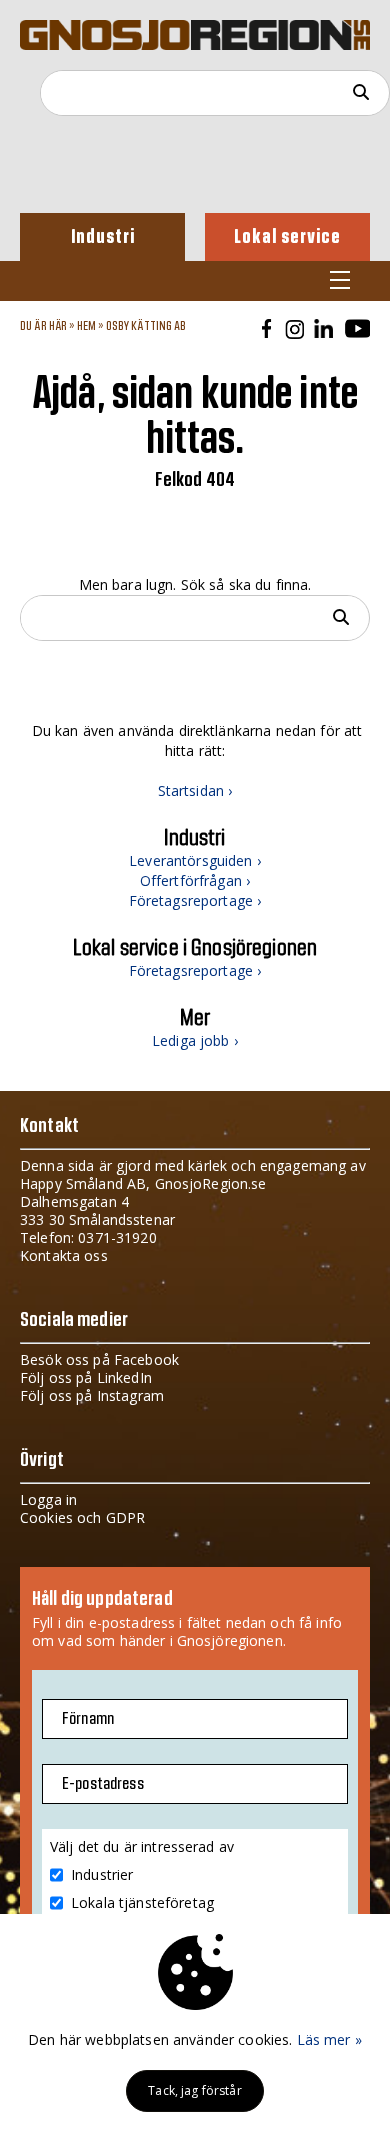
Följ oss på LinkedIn (86, 1377)
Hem (86, 326)
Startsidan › (195, 790)
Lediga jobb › (195, 1040)
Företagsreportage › (195, 900)
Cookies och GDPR (82, 1517)
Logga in (48, 1499)
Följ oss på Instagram (92, 1395)
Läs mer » (329, 2039)
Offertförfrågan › (195, 880)
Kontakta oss (64, 1255)
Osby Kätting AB (146, 326)
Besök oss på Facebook (99, 1359)
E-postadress (103, 1784)
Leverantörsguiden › (195, 860)
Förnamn (88, 1719)
